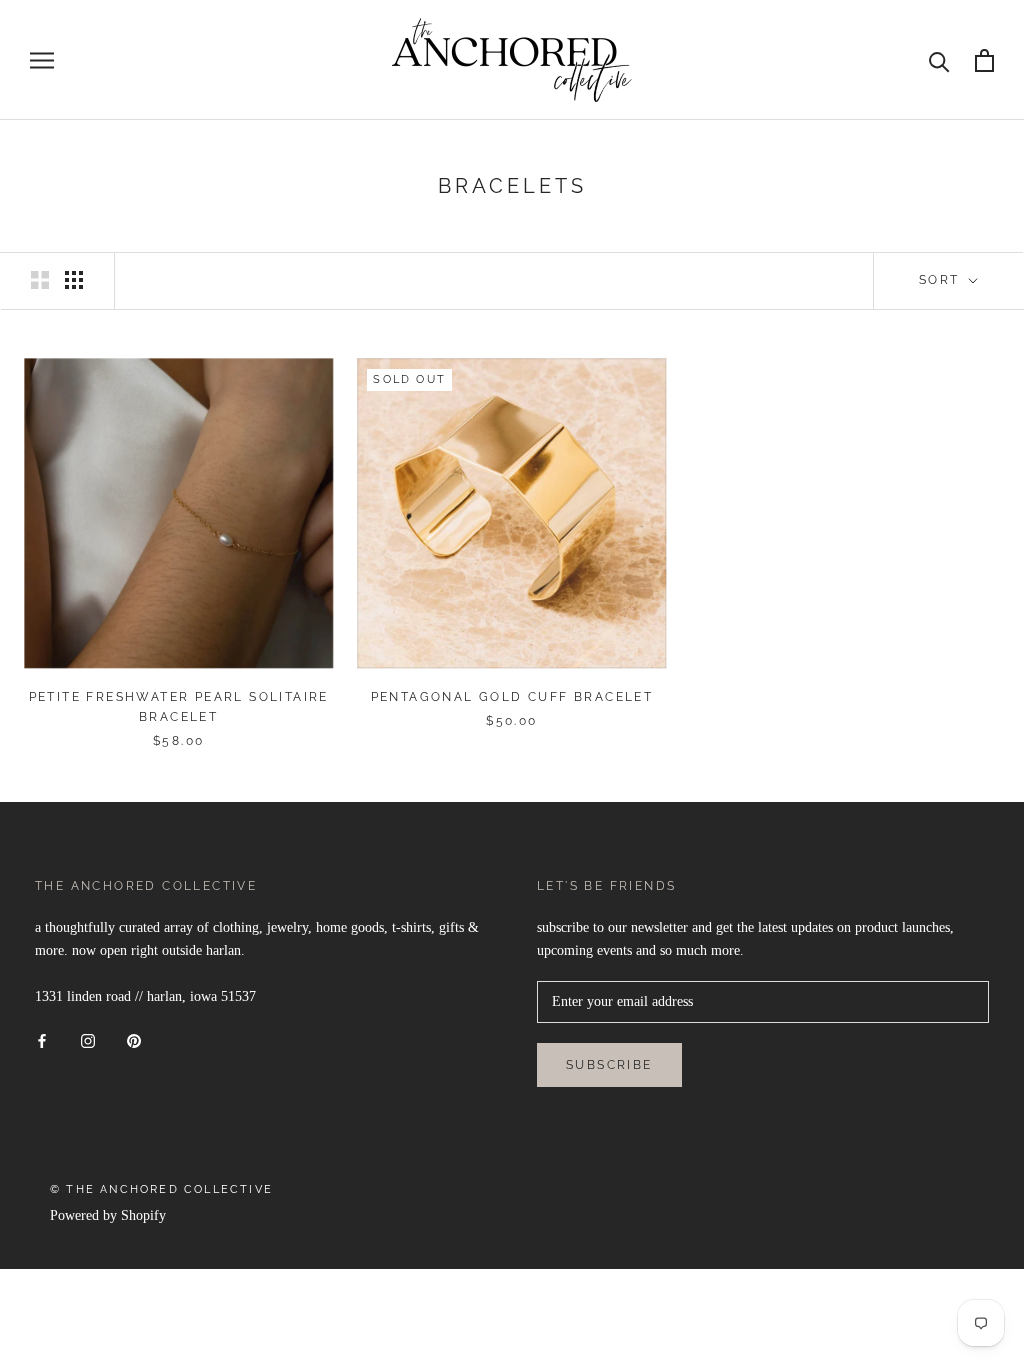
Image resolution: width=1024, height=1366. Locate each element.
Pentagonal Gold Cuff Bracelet (512, 697)
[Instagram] (88, 1039)
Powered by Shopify (108, 1215)
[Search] (939, 60)
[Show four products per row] (74, 280)
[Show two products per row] (40, 280)
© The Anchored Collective (161, 1189)
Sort (942, 280)
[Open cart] (984, 60)
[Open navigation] (42, 60)
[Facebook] (42, 1039)
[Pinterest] (134, 1039)
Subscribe (609, 1065)
